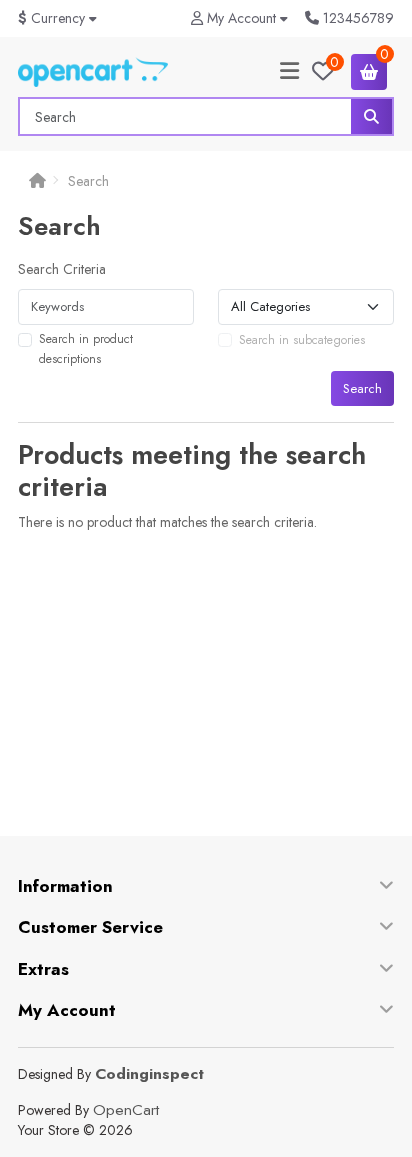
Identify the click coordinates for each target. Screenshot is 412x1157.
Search (88, 181)
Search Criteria (62, 269)
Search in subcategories (302, 340)
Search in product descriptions (86, 349)
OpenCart (126, 1110)
